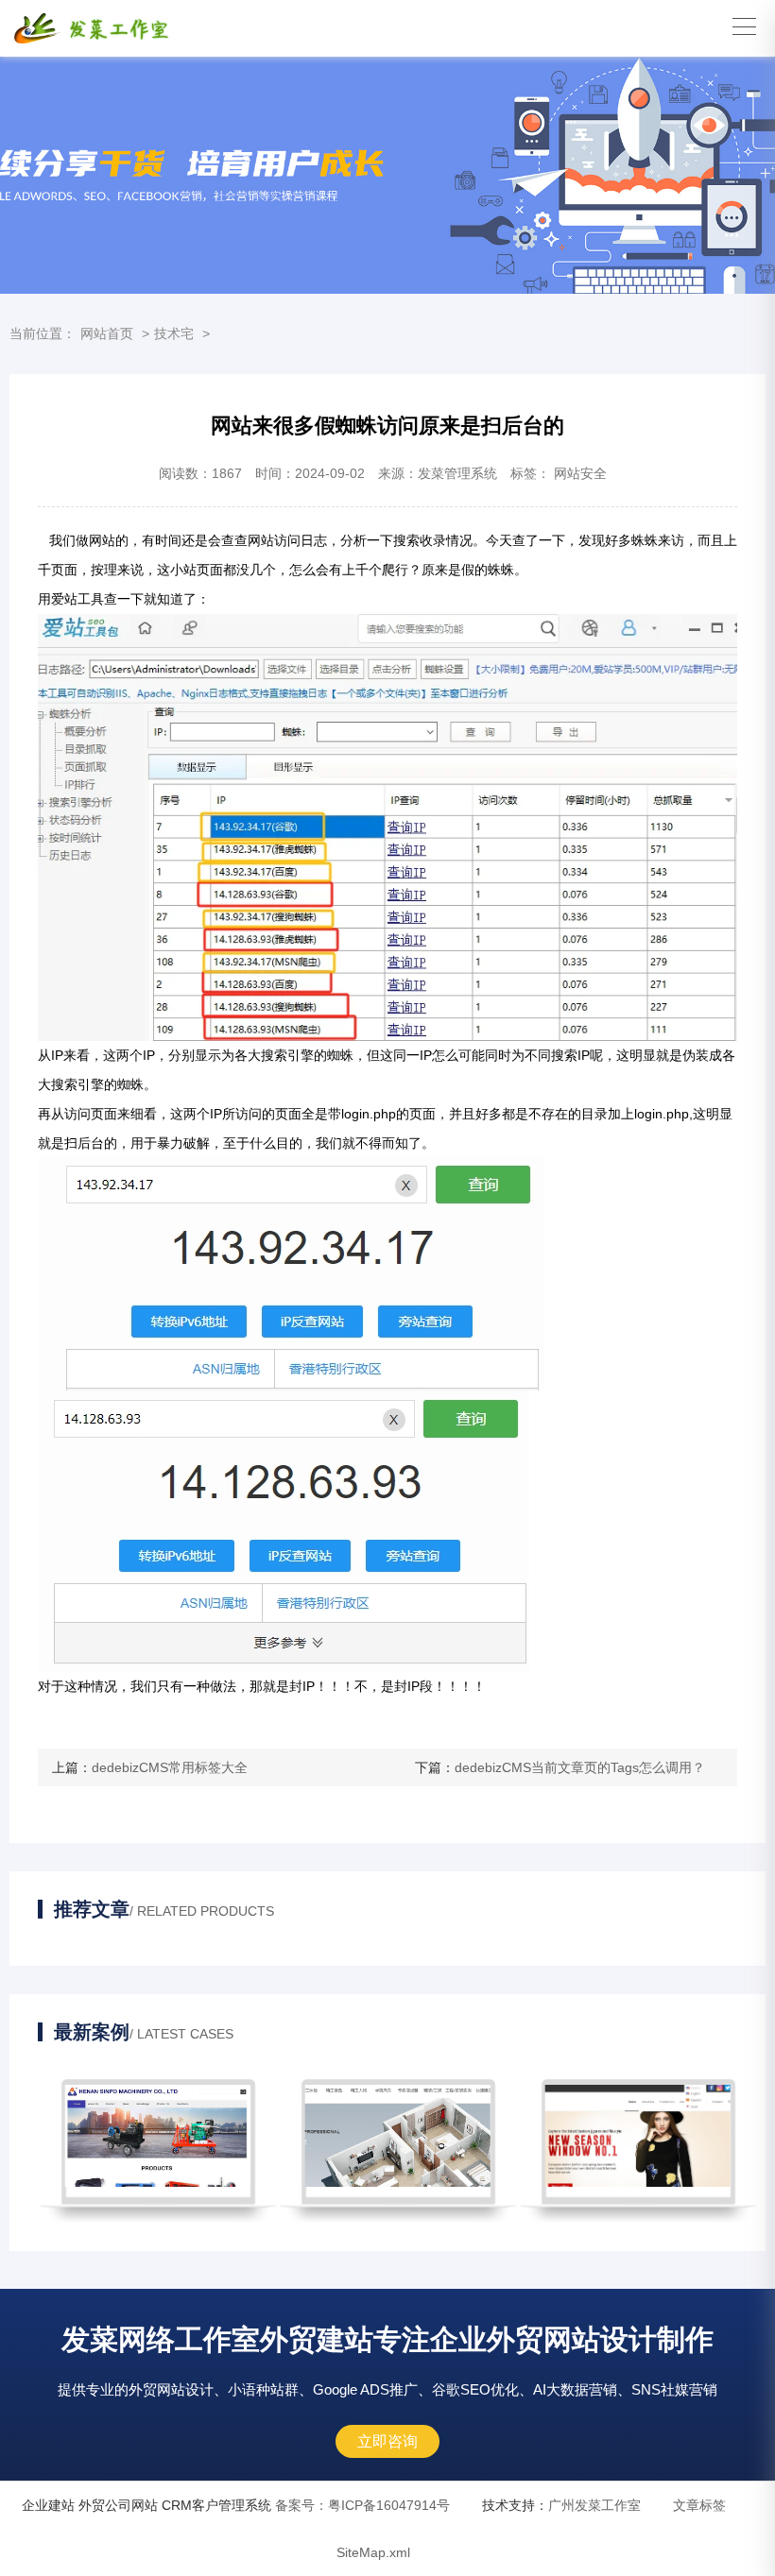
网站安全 (580, 473)
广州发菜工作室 (594, 2505)
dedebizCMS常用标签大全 (170, 1767)
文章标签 (699, 2505)
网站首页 (107, 333)
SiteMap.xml (373, 2552)
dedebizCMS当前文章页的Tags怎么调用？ (580, 1767)
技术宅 (174, 333)
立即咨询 (387, 2441)
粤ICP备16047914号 (362, 2505)
